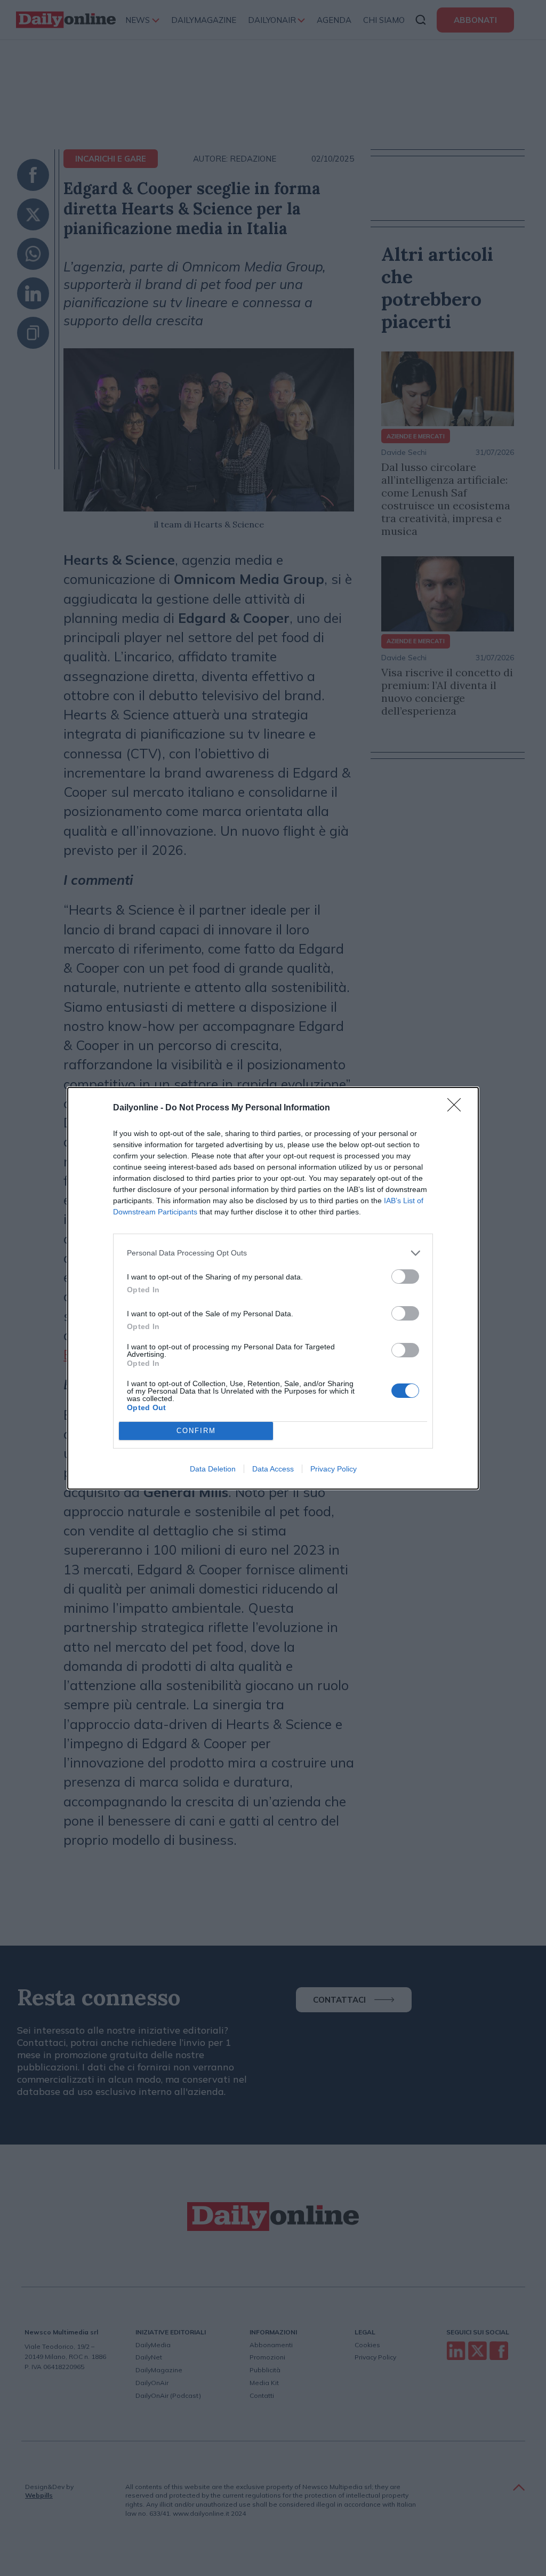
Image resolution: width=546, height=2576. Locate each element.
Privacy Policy (334, 1469)
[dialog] (273, 1288)
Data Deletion (213, 1469)
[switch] (405, 1277)
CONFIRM (196, 1431)
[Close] (457, 1108)
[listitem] (273, 1253)
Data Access (273, 1469)
